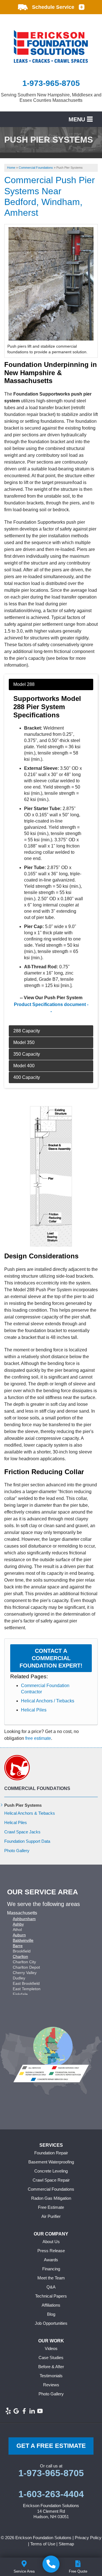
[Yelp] (8, 2411)
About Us (51, 2242)
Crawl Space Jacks (22, 1832)
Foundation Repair (51, 2153)
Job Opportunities (51, 2323)
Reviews (51, 2385)
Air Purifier (51, 2216)
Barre (18, 1946)
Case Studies (51, 2358)
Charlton (20, 1956)
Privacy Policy (88, 2538)
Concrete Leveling (51, 2171)
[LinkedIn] (32, 2411)
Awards (51, 2260)
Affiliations (51, 2305)
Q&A (51, 2287)
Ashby (18, 1924)
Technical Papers (51, 2296)
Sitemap (66, 2544)
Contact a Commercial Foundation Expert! (51, 1658)
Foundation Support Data (27, 1841)
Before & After (51, 2367)
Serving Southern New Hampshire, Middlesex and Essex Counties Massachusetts (51, 98)
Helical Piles (34, 1710)
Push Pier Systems (23, 1805)
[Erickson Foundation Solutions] (51, 2564)
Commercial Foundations (37, 1788)
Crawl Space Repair (51, 2180)
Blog (51, 2314)
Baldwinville (23, 1940)
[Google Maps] (16, 2411)
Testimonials (51, 2376)
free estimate (38, 1738)
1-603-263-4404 (51, 2494)
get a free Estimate (51, 2446)
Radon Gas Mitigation (51, 2198)
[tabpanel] (51, 852)
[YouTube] (40, 2411)
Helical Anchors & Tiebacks (30, 1813)
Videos (51, 2348)
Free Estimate (51, 2207)
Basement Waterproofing (51, 2162)
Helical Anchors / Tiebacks (48, 1701)
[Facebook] (24, 2411)
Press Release (51, 2251)
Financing (51, 2269)
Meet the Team (51, 2278)
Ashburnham (24, 1919)
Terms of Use (43, 2544)
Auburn (19, 1935)
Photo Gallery (17, 1851)
